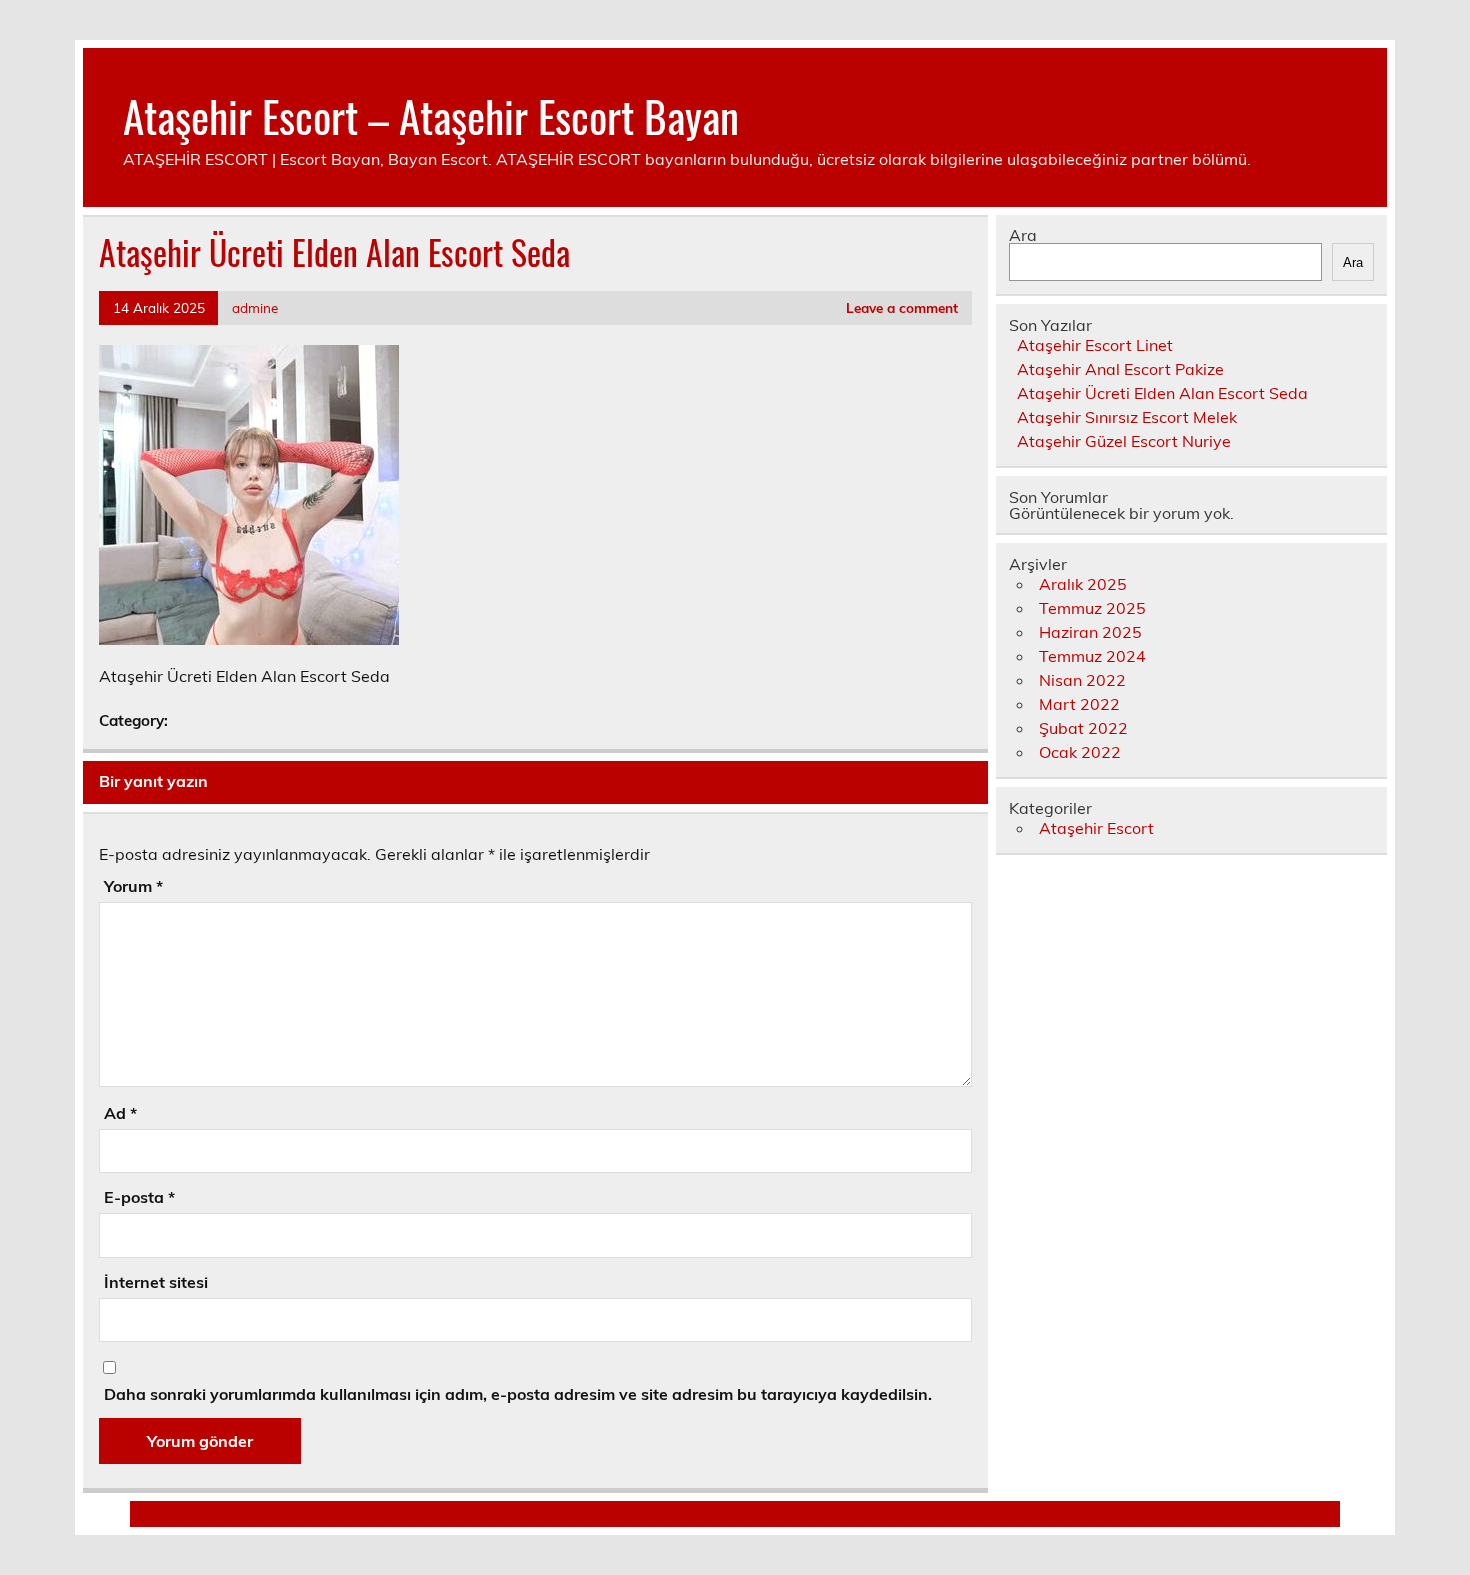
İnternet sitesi (156, 1282)
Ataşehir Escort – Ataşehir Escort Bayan (431, 115)
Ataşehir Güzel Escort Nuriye (1124, 441)
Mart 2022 (1079, 704)
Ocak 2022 (1080, 752)
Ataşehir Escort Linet (1095, 345)
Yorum (133, 886)
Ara (1023, 235)
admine (255, 307)
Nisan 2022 (1082, 680)
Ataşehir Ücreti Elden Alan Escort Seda (1162, 393)
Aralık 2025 (1083, 584)
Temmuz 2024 (1092, 656)
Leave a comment (902, 307)
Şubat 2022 (1083, 728)
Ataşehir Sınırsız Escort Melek (1127, 417)
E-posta (139, 1197)
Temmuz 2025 (1092, 608)
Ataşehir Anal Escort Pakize (1120, 369)
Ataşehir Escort (1096, 828)
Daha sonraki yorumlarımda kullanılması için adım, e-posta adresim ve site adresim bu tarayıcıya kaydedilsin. (518, 1394)
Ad (120, 1113)
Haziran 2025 (1090, 632)
